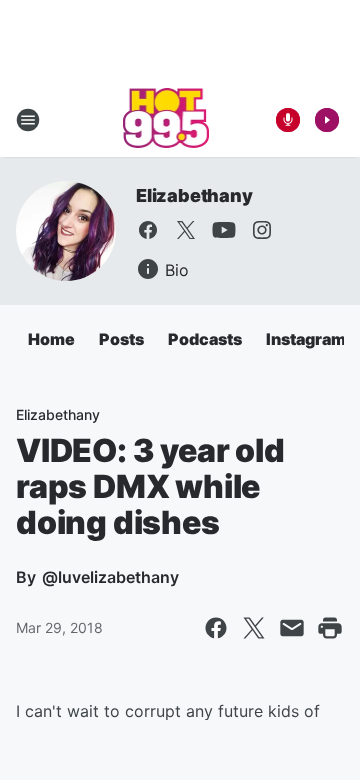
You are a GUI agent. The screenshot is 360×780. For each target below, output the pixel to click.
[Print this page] (330, 628)
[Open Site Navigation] (28, 120)
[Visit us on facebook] (148, 230)
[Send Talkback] (288, 120)
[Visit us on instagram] (262, 230)
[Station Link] (166, 120)
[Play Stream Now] (327, 120)
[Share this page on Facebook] (216, 628)
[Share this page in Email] (292, 628)
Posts (121, 339)
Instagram (306, 339)
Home (51, 339)
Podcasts (205, 339)
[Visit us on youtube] (224, 230)
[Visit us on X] (186, 230)
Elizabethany (194, 195)
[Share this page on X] (254, 628)
